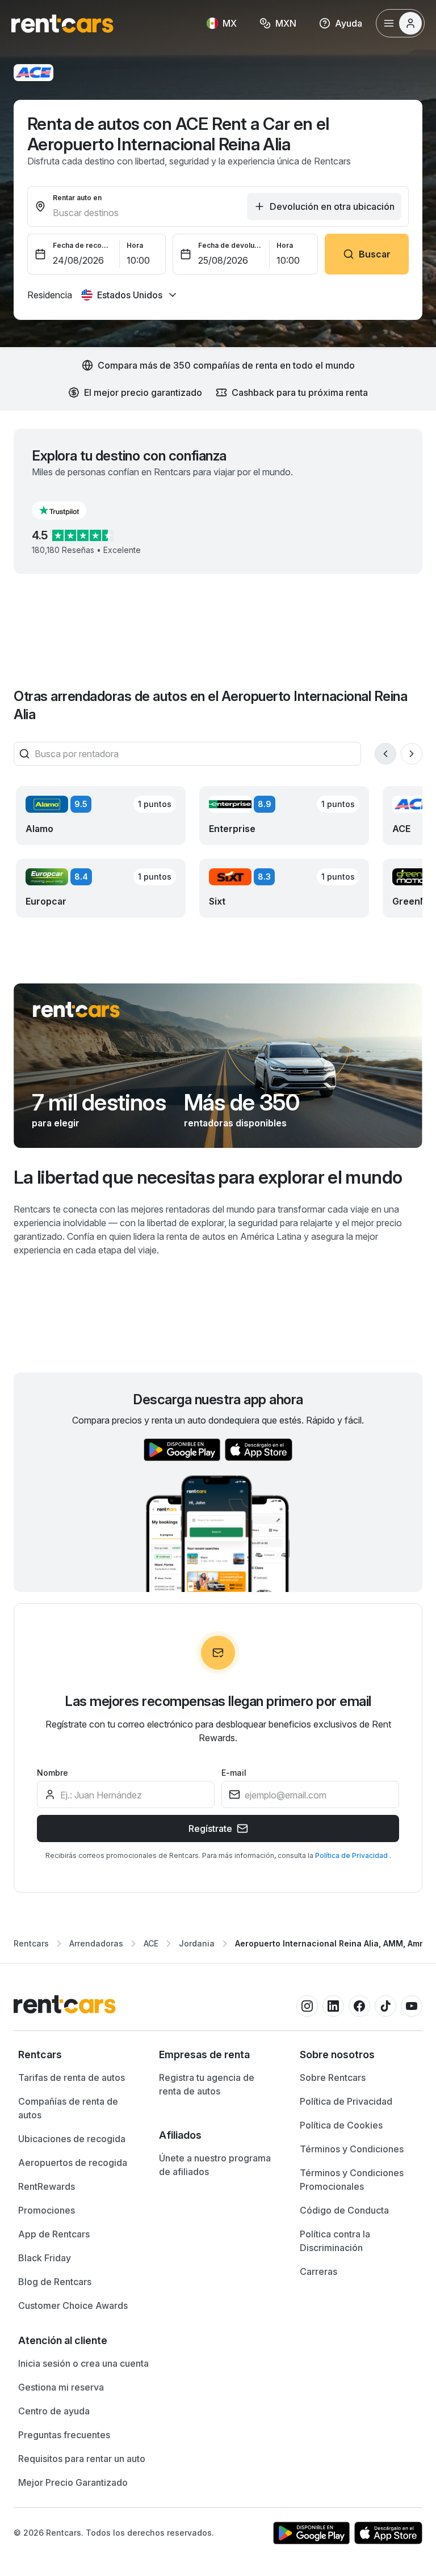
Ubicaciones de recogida (72, 2139)
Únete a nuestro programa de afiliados (215, 2165)
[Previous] (385, 754)
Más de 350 (242, 1103)
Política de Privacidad (352, 1855)
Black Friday (45, 2258)
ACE (151, 1943)
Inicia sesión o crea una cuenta (83, 2363)
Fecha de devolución (230, 245)
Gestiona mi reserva (61, 2387)
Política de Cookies (341, 2125)
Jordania (197, 1943)
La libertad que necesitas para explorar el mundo (208, 1177)
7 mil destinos (99, 1103)
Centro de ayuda (54, 2411)
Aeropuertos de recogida (73, 2163)
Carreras (318, 2271)
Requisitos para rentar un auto (82, 2459)
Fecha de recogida (83, 245)
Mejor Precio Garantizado (73, 2482)
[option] (77, 2055)
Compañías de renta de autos (68, 2108)
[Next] (412, 754)
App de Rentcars (54, 2234)
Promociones (47, 2210)
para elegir (56, 1123)
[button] (68, 510)
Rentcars (31, 1943)
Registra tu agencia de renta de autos (207, 2084)
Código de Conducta (344, 2210)
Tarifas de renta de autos (72, 2077)
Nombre (53, 1773)
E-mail (234, 1773)
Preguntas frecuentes (64, 2435)
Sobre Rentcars (333, 2077)
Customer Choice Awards (73, 2305)
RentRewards (47, 2186)
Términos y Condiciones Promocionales (352, 2180)
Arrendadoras (96, 1943)
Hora (135, 245)
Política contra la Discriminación (335, 2241)
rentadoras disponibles (235, 1123)
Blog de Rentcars (55, 2282)
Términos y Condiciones (352, 2149)
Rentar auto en (77, 198)
